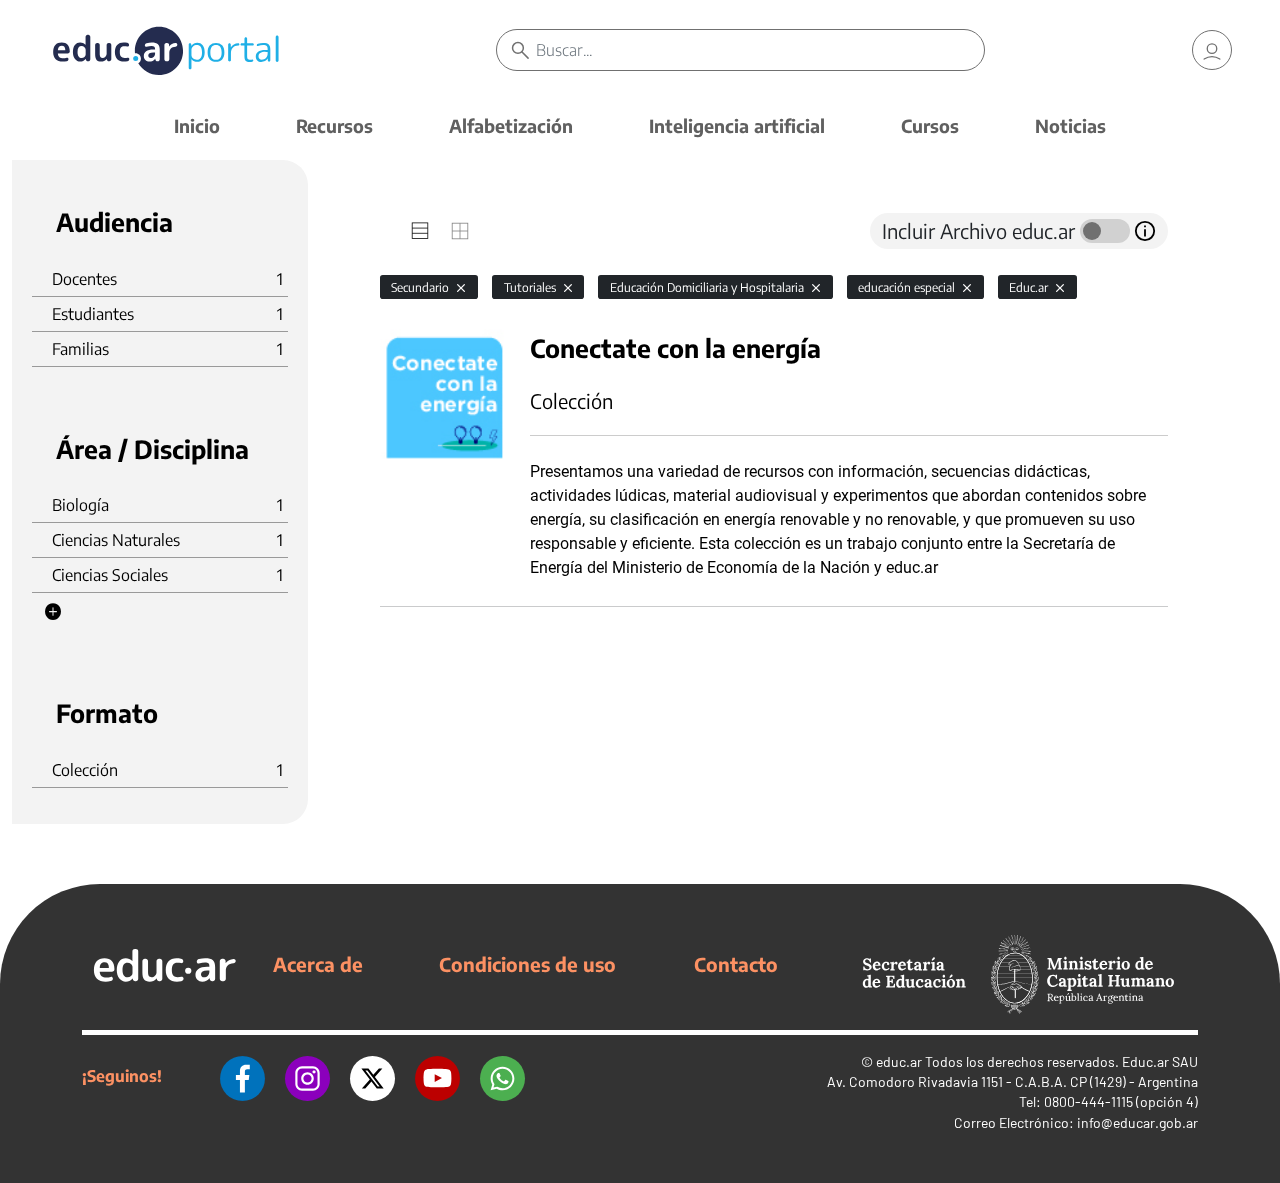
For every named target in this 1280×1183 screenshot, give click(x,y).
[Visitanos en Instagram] (307, 1076)
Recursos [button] (334, 125)
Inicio (197, 125)
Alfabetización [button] (511, 125)
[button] (53, 612)
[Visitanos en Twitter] (372, 1076)
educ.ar (899, 1061)
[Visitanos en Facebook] (242, 1076)
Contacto (736, 964)
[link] (1212, 50)
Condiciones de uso (527, 964)
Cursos (930, 125)
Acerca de (318, 964)
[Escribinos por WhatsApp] (502, 1076)
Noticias (1070, 125)
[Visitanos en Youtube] (437, 1076)
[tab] (420, 231)
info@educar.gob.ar (1137, 1122)
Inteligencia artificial (737, 125)
